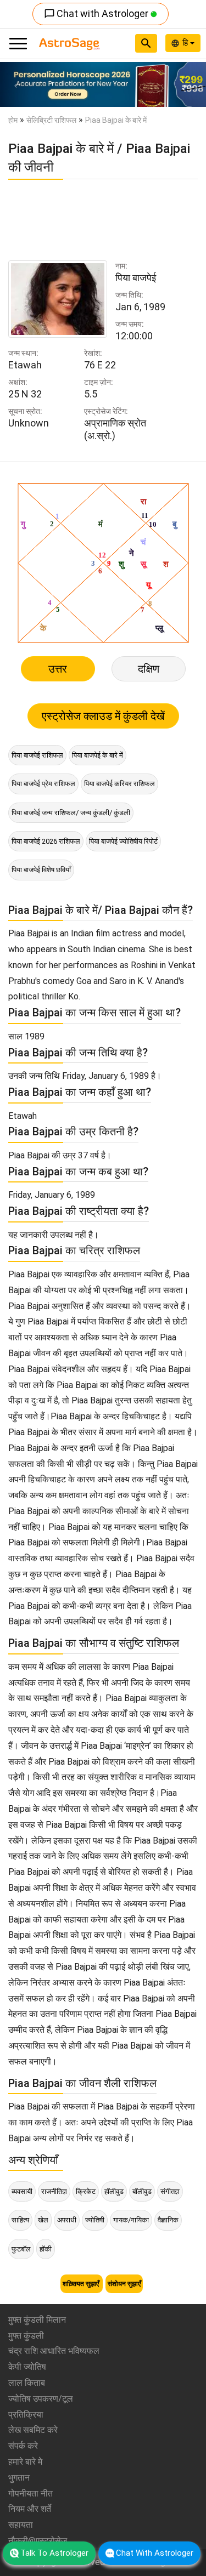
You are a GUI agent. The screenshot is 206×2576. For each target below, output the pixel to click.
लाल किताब (27, 2383)
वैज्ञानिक (168, 2220)
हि (186, 43)
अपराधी (67, 2220)
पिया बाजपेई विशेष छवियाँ (41, 870)
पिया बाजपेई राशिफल (37, 755)
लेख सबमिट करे (33, 2430)
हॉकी (46, 2249)
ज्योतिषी (95, 2220)
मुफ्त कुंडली (26, 2336)
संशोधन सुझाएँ (124, 2284)
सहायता (21, 2525)
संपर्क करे (23, 2446)
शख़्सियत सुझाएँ (82, 2284)
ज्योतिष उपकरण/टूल (41, 2399)
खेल (43, 2220)
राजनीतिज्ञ (54, 2191)
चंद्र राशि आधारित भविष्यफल (54, 2351)
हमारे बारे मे (25, 2462)
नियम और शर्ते (30, 2509)
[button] (15, 84)
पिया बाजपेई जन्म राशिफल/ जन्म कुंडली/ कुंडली (71, 813)
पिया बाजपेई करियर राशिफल (119, 784)
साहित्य (20, 2220)
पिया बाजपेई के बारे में (98, 755)
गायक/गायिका (131, 2220)
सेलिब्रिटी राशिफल (51, 120)
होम (13, 120)
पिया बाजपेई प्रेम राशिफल (43, 784)
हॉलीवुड (114, 2191)
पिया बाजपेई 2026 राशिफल (46, 841)
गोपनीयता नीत (30, 2493)
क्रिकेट (86, 2191)
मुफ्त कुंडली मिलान (37, 2320)
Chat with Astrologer (97, 13)
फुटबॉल (21, 2249)
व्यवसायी (22, 2191)
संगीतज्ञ (170, 2191)
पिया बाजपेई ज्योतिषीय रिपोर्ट (123, 841)
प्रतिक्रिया (26, 2415)
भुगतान (19, 2478)
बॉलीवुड (142, 2191)
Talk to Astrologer (54, 2553)
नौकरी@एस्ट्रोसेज (38, 2541)
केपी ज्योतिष (27, 2367)
